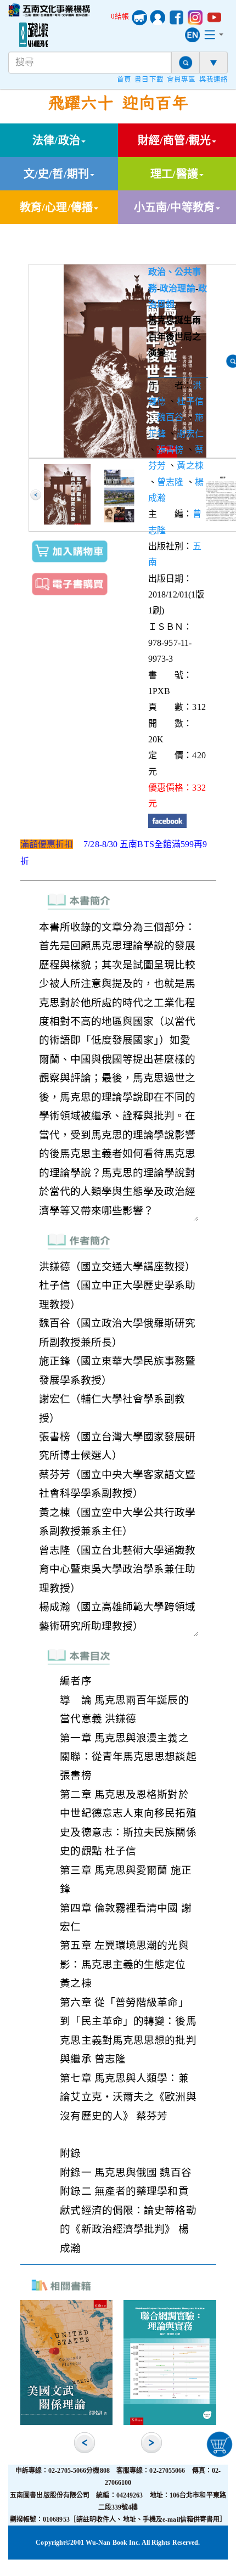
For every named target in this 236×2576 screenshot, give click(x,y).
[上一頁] (36, 495)
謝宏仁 (190, 434)
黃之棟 (190, 466)
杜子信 (190, 401)
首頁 (124, 80)
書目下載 (149, 80)
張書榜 (170, 450)
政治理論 (177, 288)
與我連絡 (213, 80)
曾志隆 (170, 482)
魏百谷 (170, 417)
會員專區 (181, 80)
